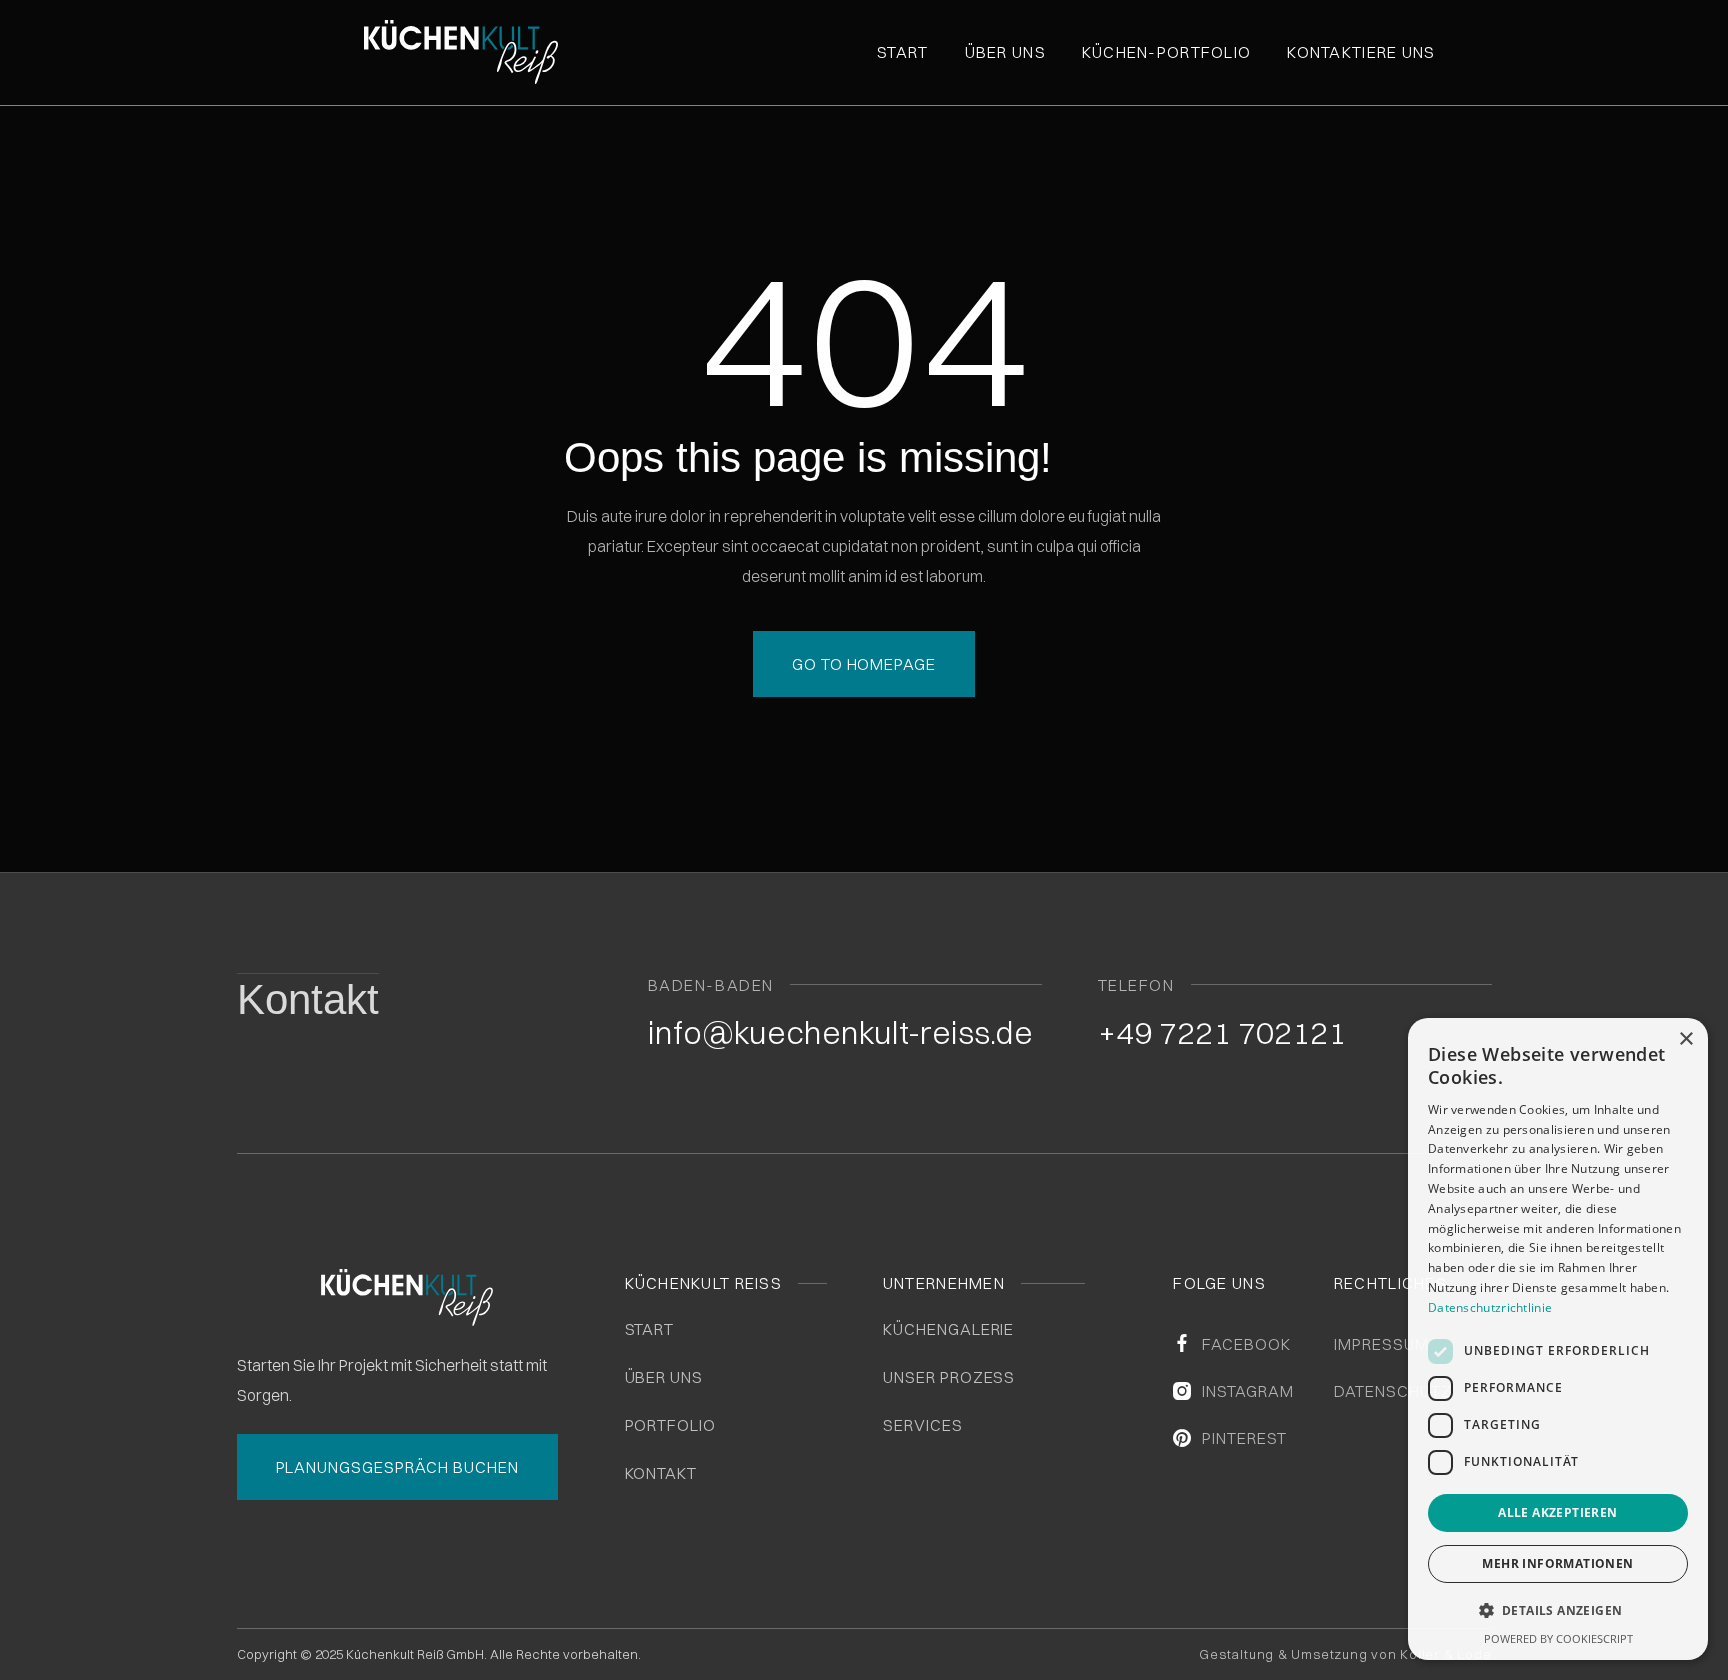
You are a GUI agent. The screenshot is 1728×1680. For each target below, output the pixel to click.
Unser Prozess (949, 1377)
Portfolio (671, 1425)
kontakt (661, 1473)
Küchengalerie (948, 1329)
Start (902, 52)
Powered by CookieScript (1558, 1638)
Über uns (1005, 52)
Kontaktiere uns (1361, 52)
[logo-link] (509, 52)
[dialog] (1558, 1339)
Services (923, 1425)
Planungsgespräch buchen (397, 1467)
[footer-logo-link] (407, 1297)
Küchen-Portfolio (1166, 52)
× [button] (1685, 1039)
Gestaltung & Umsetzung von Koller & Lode (1345, 1654)
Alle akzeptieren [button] (1557, 1512)
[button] (1558, 1611)
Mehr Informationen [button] (1557, 1563)
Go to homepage (864, 664)
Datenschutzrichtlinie (1490, 1307)
